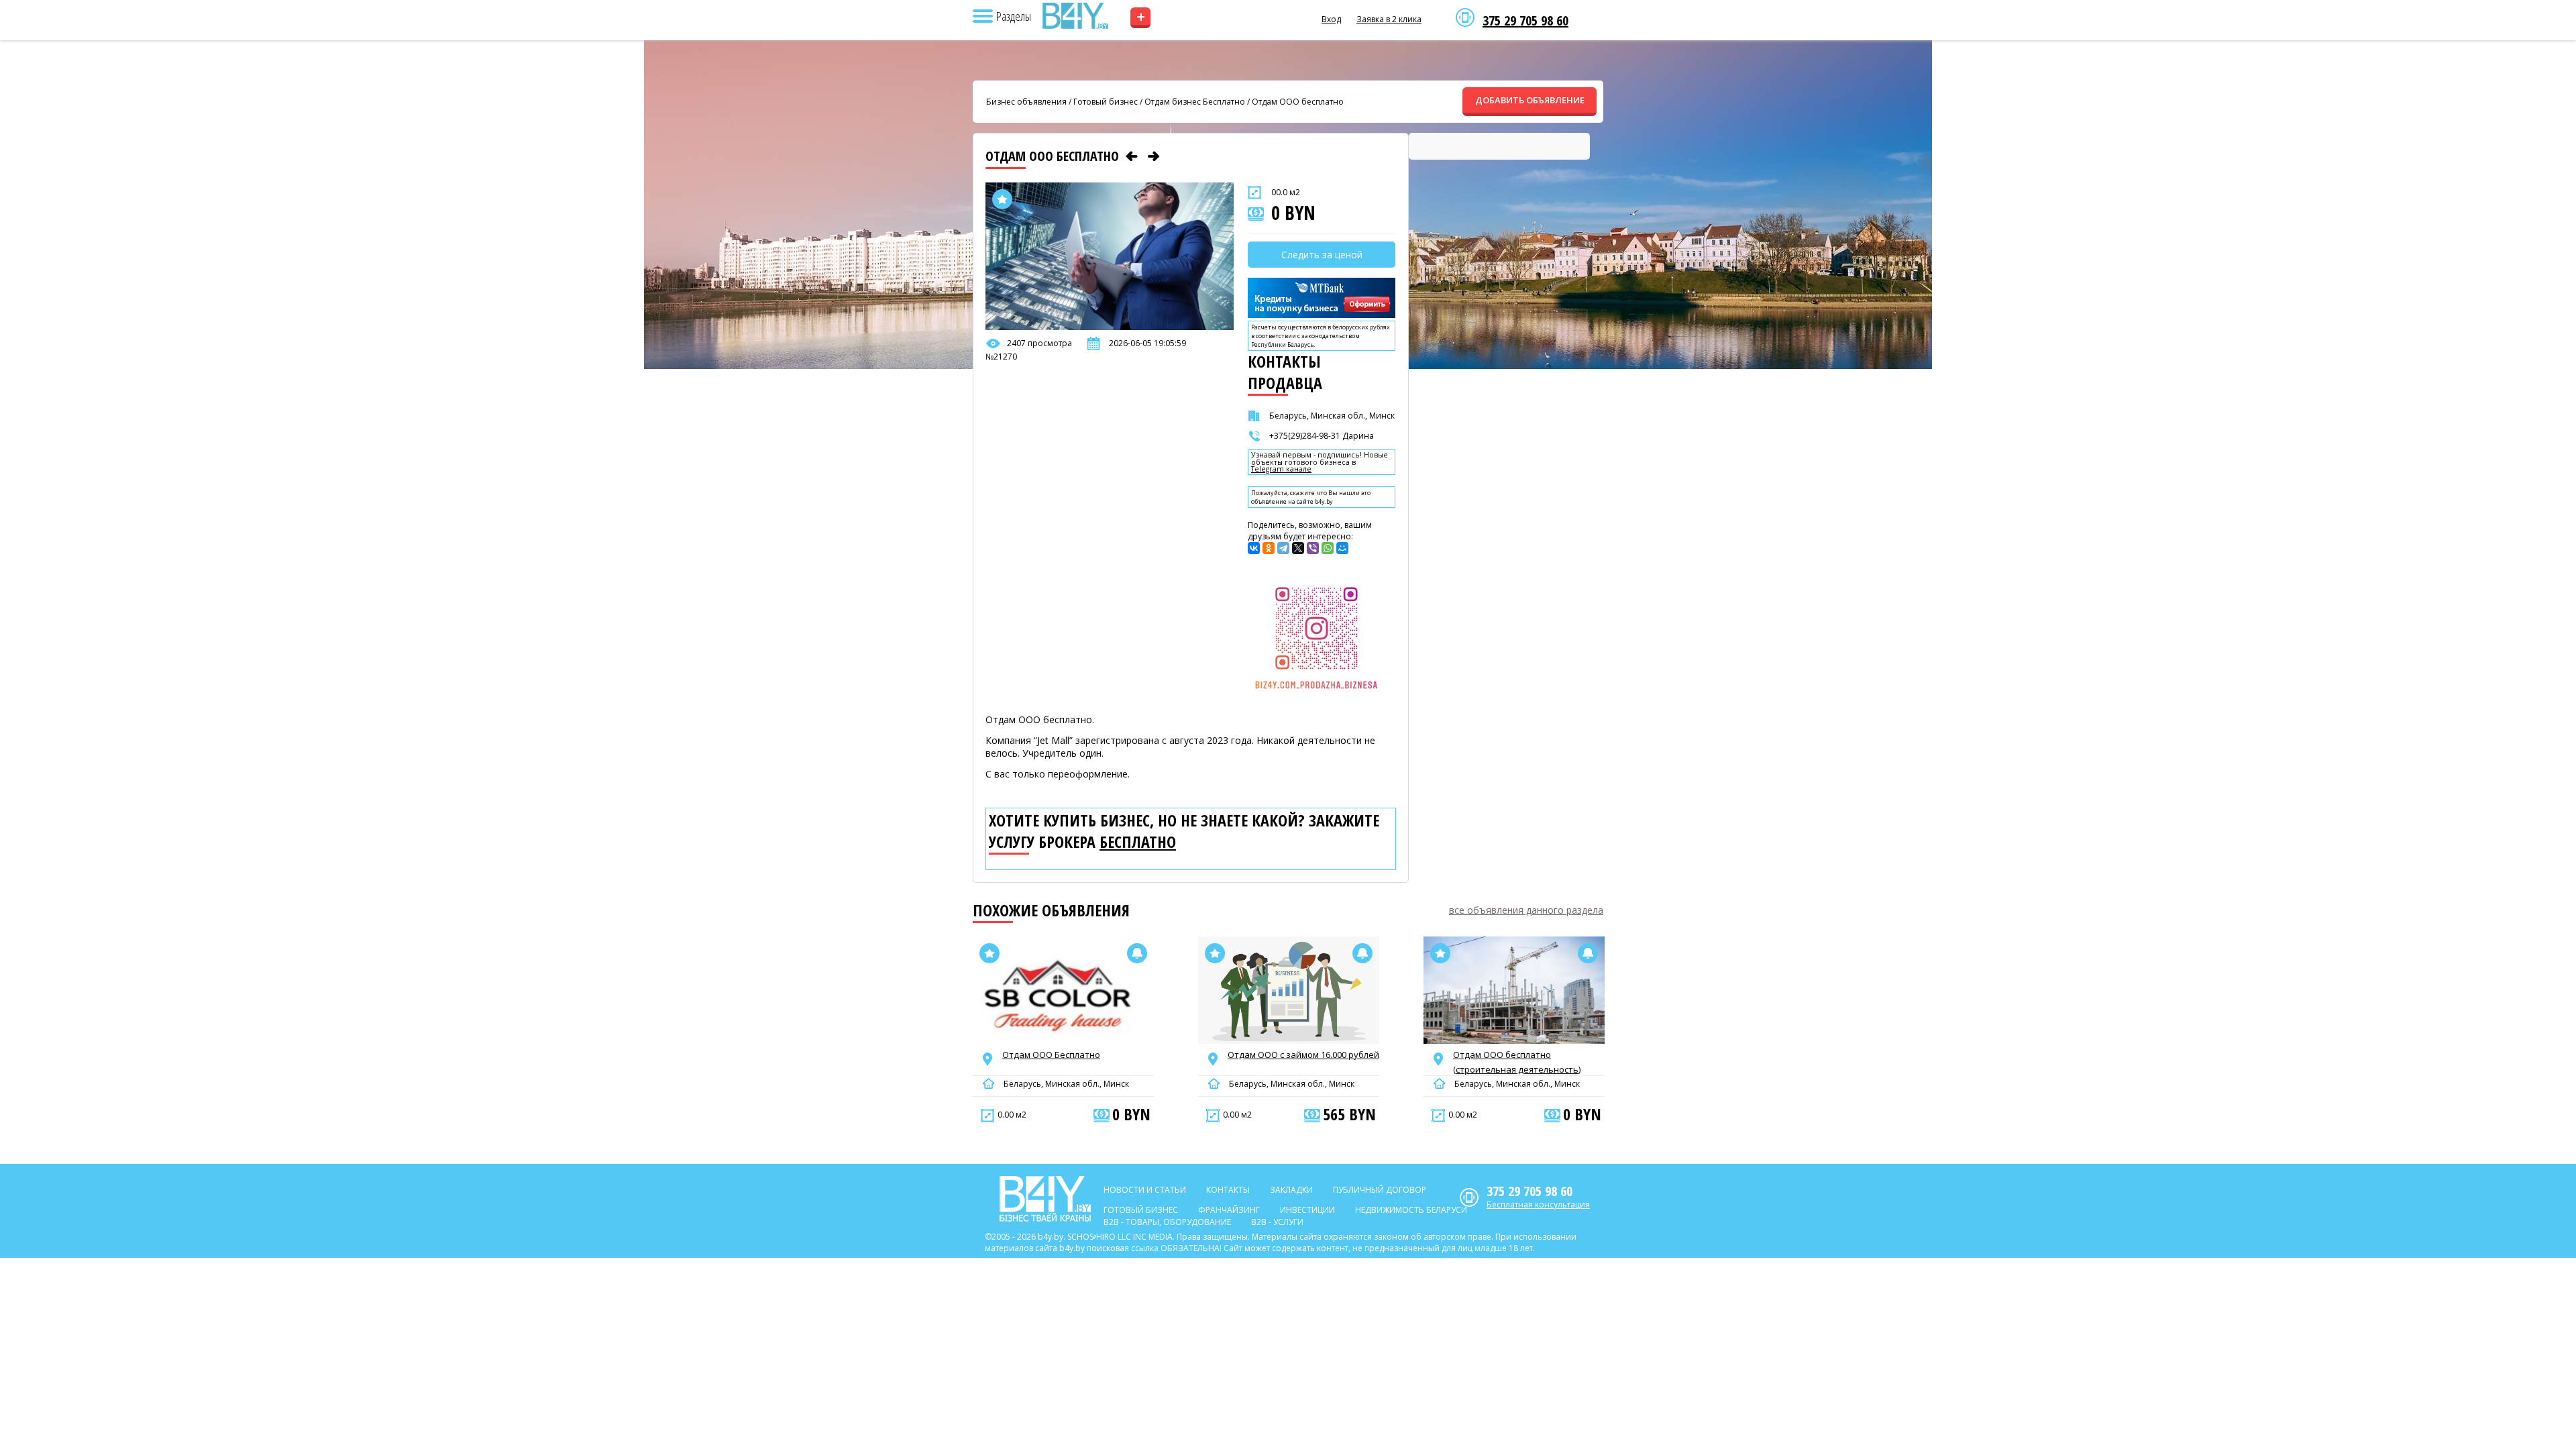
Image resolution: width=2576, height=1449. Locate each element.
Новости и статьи (1145, 1190)
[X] (1298, 548)
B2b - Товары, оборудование (1167, 1222)
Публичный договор (1380, 1190)
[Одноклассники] (1269, 548)
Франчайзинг (1229, 1210)
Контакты (1228, 1190)
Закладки (1291, 1190)
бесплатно (1138, 842)
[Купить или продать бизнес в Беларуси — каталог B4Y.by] (1075, 16)
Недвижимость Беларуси (1411, 1210)
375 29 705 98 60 (1525, 21)
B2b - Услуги (1277, 1222)
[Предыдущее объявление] (1132, 156)
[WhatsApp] (1328, 548)
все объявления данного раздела (1526, 910)
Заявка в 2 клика (1389, 19)
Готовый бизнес (1106, 102)
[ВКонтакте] (1254, 548)
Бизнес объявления (1026, 102)
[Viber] (1313, 548)
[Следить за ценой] (1137, 953)
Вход (1331, 19)
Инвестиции (1307, 1210)
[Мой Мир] (1342, 548)
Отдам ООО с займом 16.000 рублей (1303, 1055)
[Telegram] (1283, 548)
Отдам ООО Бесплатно (1051, 1055)
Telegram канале (1281, 469)
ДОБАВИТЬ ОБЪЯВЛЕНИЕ (1530, 100)
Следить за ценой (1322, 255)
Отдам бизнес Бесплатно (1195, 102)
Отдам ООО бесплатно (1298, 102)
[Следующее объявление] (1154, 156)
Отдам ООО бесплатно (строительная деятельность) (1517, 1062)
